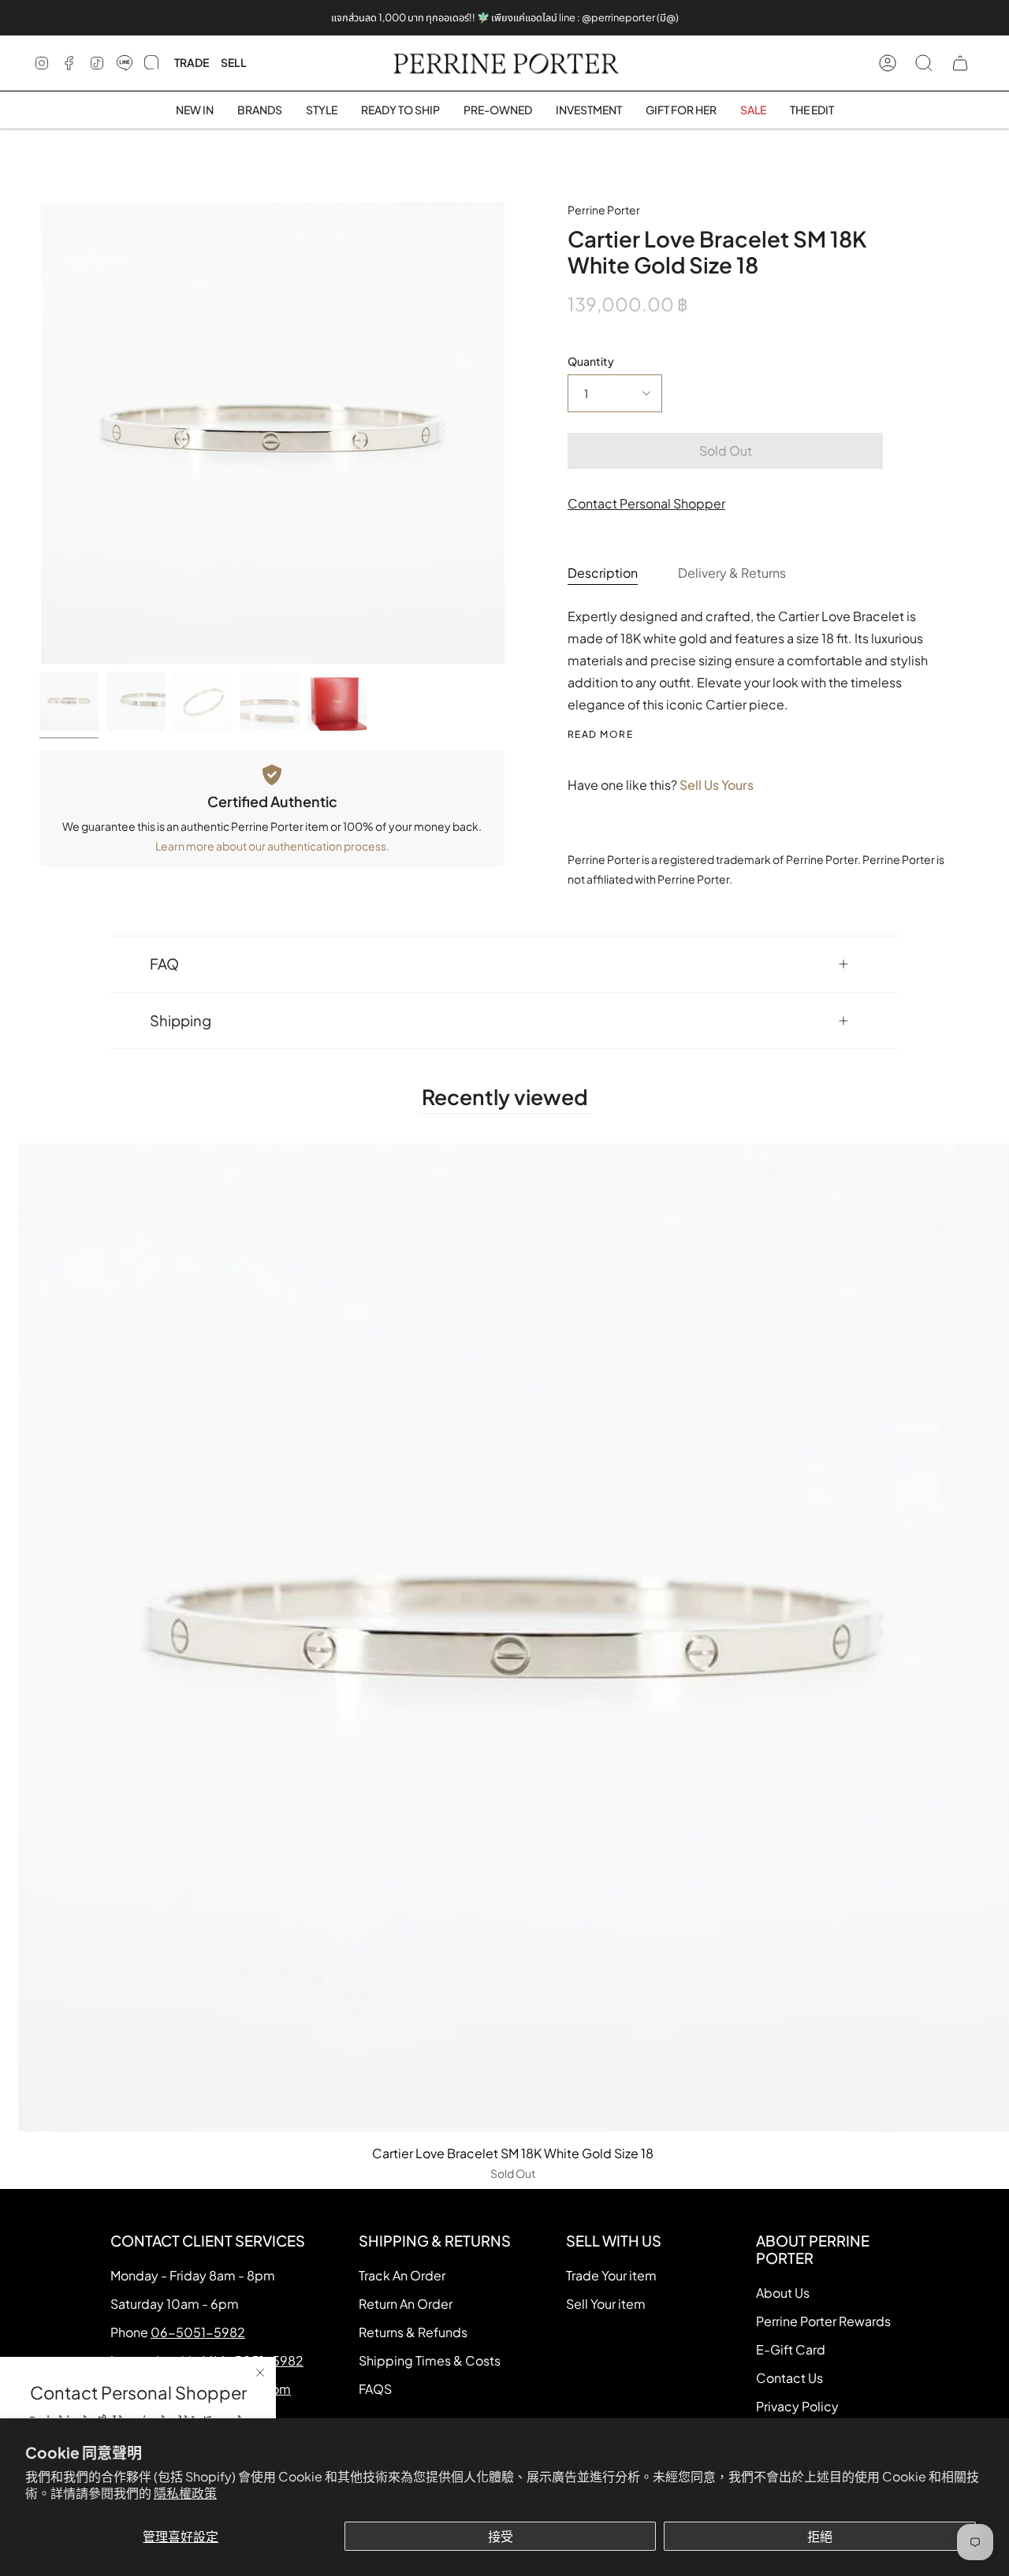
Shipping (181, 1020)
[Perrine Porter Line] (125, 63)
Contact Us (789, 2378)
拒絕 (820, 2536)
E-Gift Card (791, 2349)
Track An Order (402, 2275)
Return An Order (406, 2304)
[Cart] (960, 63)
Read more (600, 735)
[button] (260, 110)
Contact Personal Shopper (646, 503)
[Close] (260, 2373)
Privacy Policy (797, 2406)
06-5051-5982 (198, 2332)
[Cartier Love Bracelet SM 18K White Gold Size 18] (69, 701)
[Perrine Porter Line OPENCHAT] (151, 63)
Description (603, 573)
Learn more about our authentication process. (272, 846)
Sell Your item (606, 2304)
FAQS (375, 2389)
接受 (501, 2536)
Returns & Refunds (413, 2332)
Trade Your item (611, 2275)
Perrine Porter (604, 210)
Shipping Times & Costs (430, 2360)
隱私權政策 (185, 2493)
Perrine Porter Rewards (823, 2321)
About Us (783, 2293)
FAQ (164, 964)
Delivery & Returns (732, 573)
